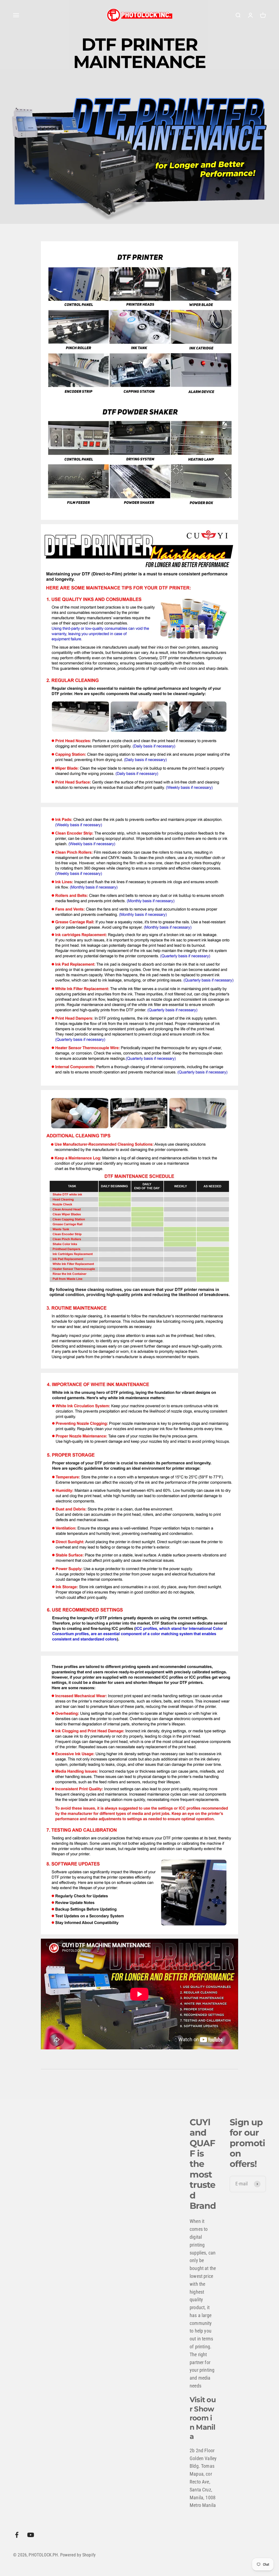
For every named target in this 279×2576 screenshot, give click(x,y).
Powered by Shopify (78, 2555)
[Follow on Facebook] (17, 2535)
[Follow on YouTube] (31, 2535)
